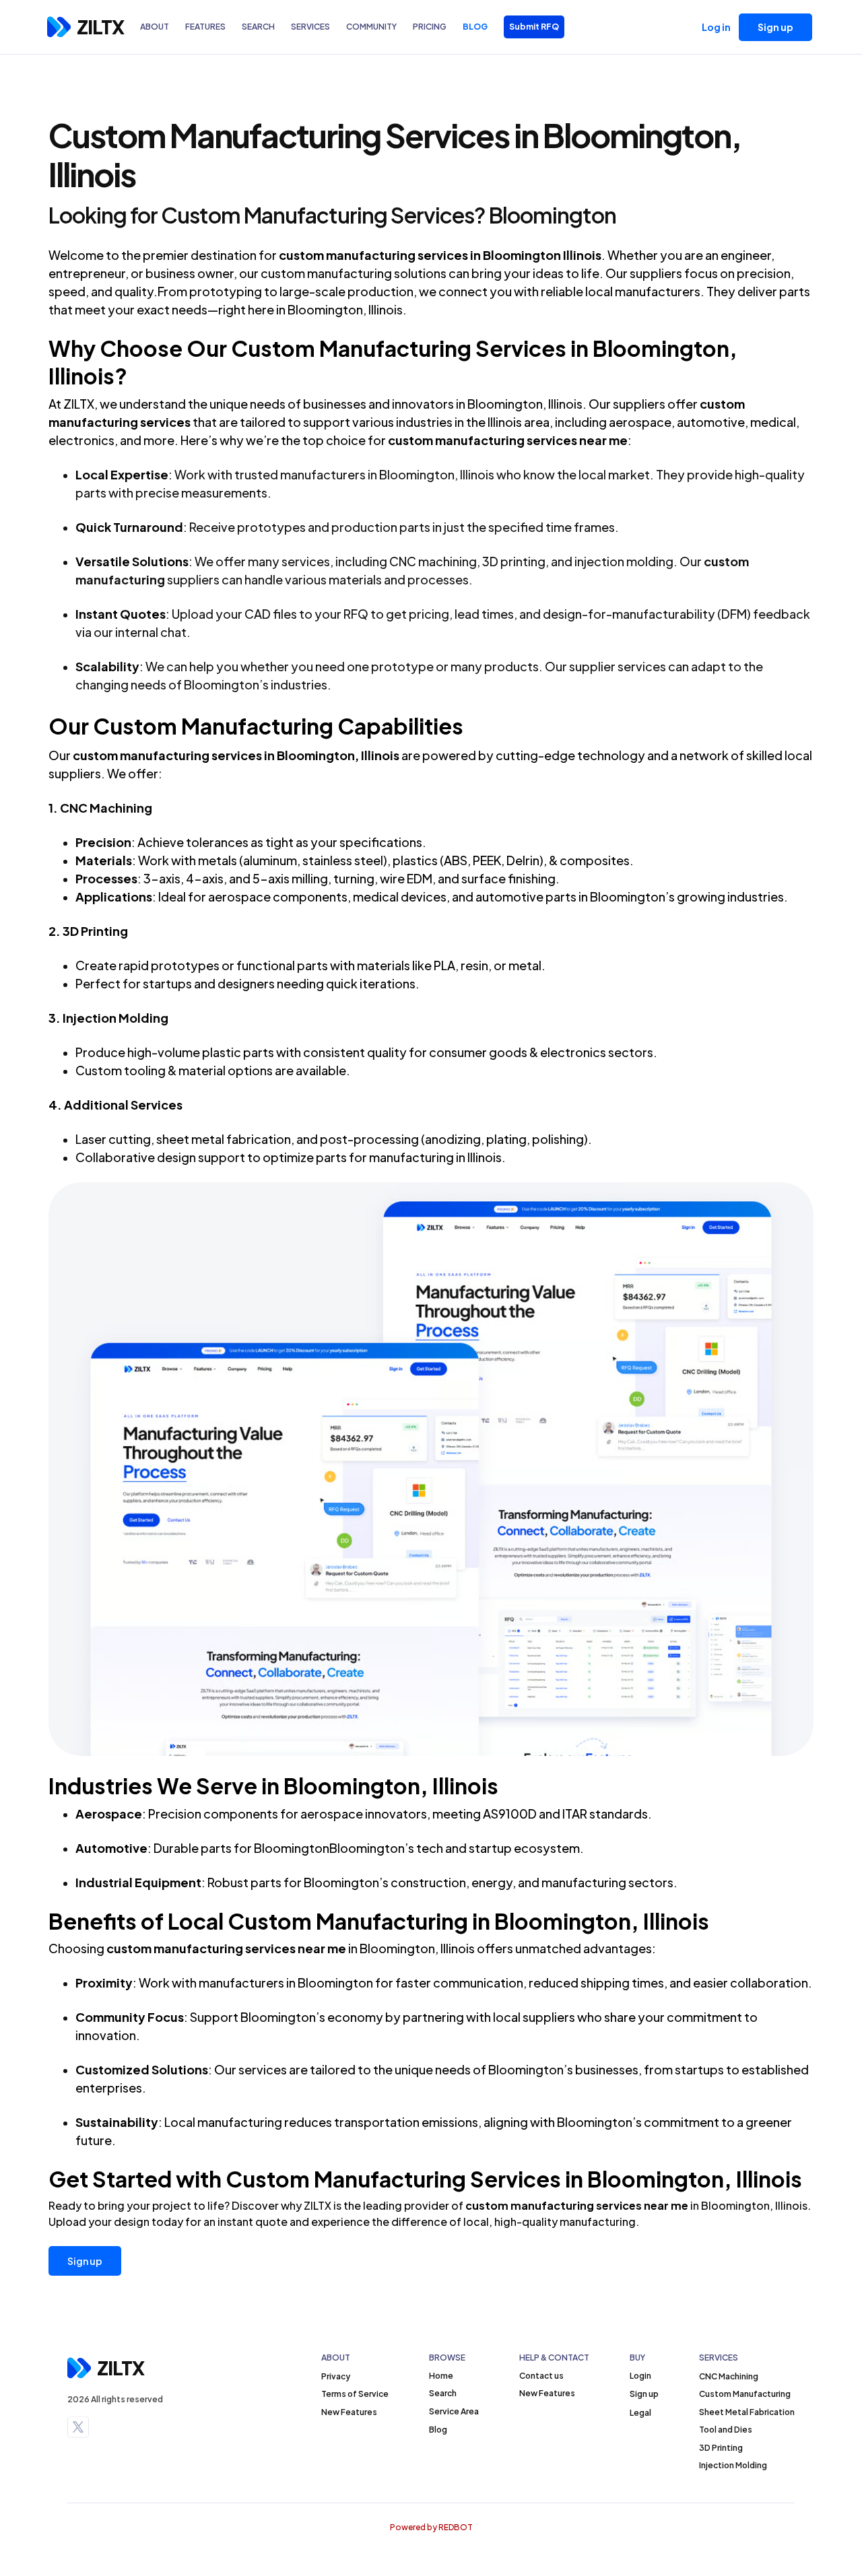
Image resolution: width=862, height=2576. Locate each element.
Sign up (85, 2261)
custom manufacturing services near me (577, 2205)
